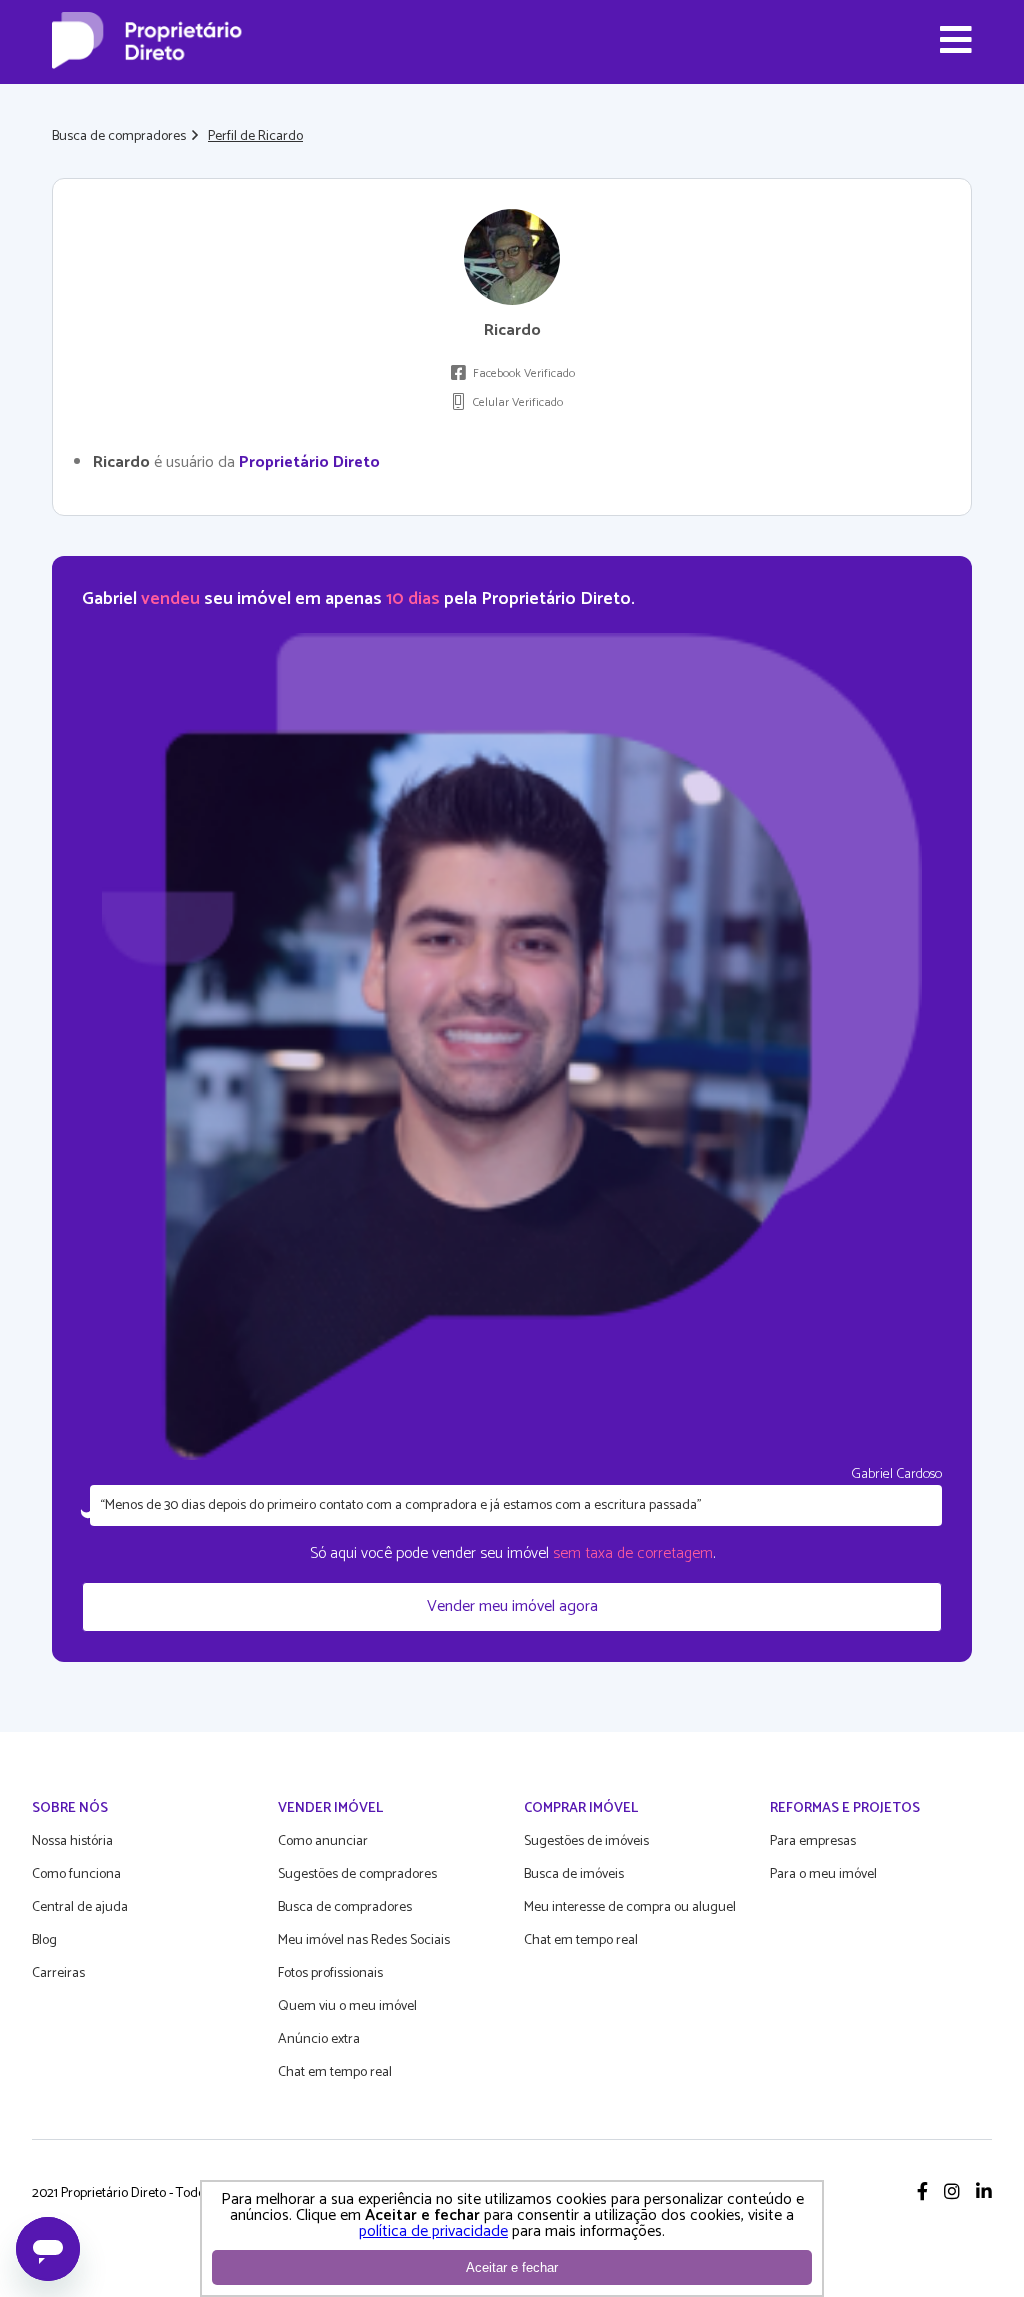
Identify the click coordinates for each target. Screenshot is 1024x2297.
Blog (44, 1940)
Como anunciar (323, 1841)
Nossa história (72, 1841)
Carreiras (58, 1973)
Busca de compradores (119, 136)
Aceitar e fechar (512, 2267)
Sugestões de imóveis (586, 1841)
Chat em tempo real (335, 2072)
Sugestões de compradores (357, 1874)
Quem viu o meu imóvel (347, 2006)
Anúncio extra (319, 2039)
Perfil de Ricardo (255, 136)
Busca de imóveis (574, 1874)
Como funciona (76, 1874)
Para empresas (813, 1841)
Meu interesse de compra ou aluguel (630, 1907)
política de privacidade (433, 2231)
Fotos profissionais (330, 1973)
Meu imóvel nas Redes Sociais (364, 1940)
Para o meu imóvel (823, 1874)
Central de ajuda (80, 1907)
